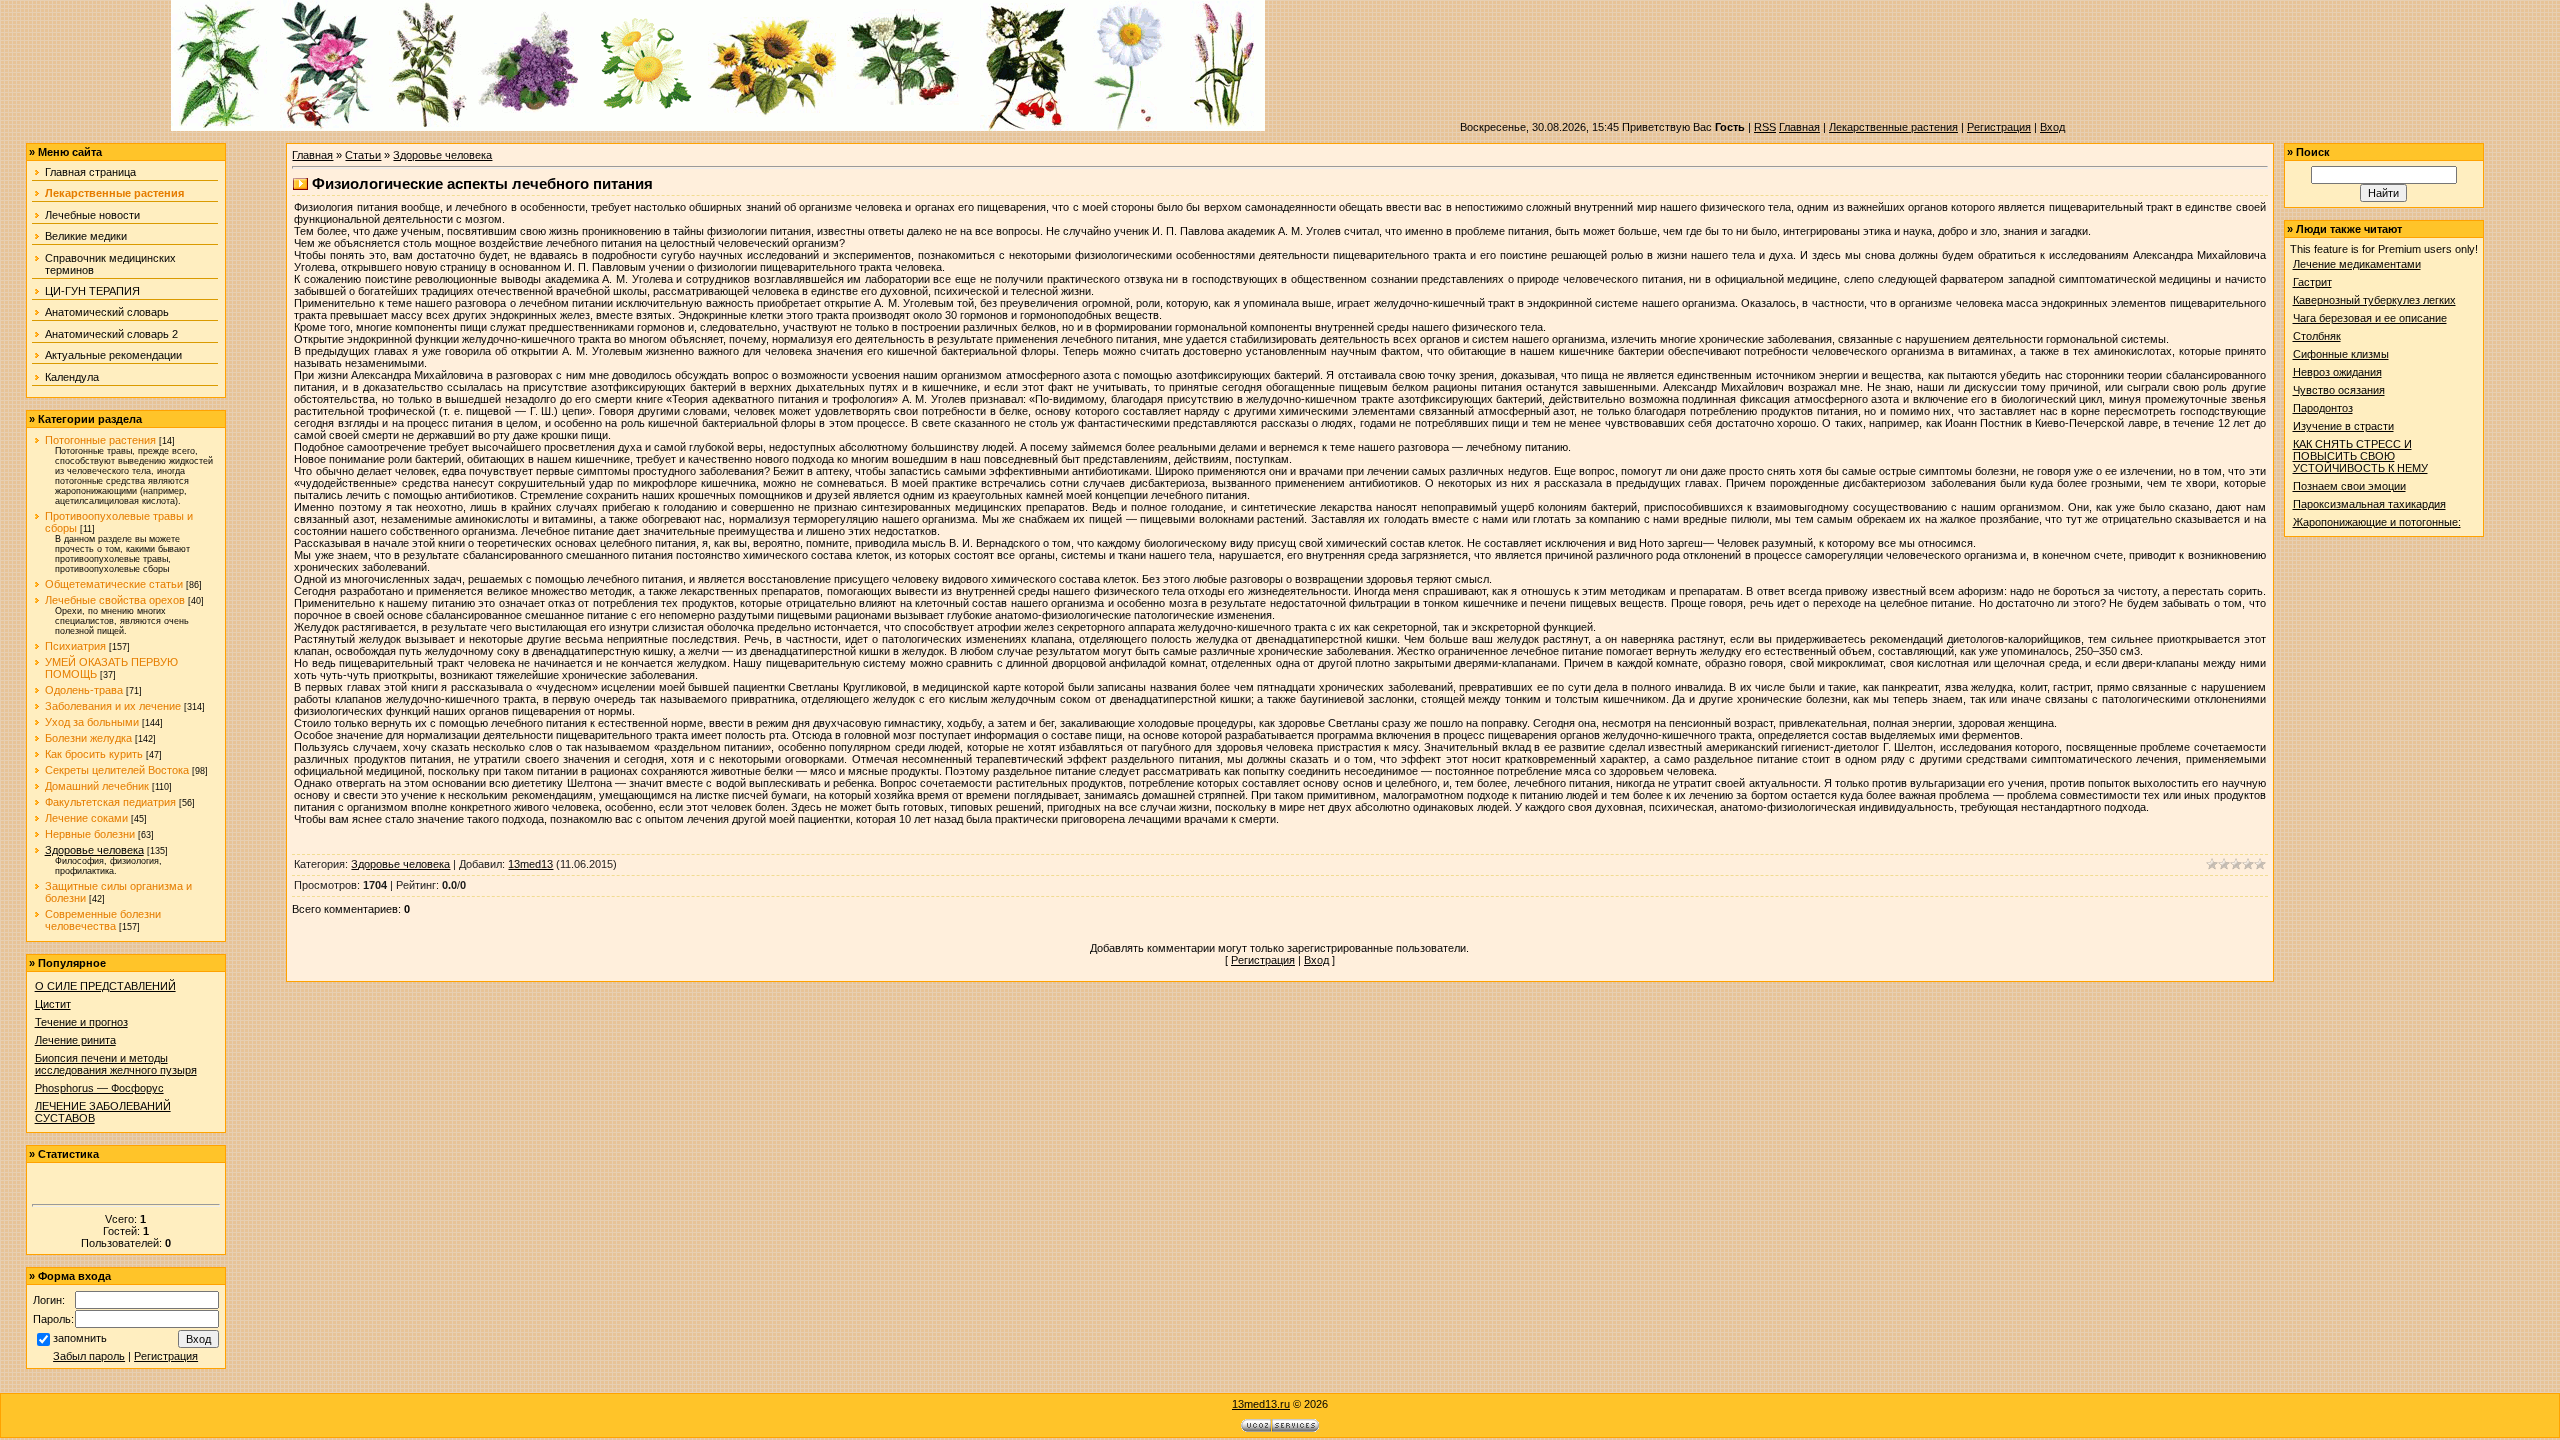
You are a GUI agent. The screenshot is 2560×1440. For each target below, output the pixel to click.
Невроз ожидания (2337, 372)
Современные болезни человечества (103, 920)
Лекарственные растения (1893, 127)
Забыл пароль (89, 1356)
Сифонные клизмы (2341, 354)
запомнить (80, 1338)
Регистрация (1999, 127)
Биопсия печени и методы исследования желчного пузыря (116, 1064)
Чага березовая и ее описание (2370, 318)
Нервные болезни (90, 834)
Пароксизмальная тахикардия (2369, 504)
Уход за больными (92, 722)
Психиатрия (75, 646)
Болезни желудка (88, 738)
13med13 (530, 864)
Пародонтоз (2323, 408)
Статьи (363, 155)
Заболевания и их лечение (113, 706)
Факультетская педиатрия (110, 802)
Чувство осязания (2339, 390)
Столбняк (2317, 336)
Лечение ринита (75, 1040)
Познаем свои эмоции (2349, 486)
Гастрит (2312, 282)
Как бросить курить (94, 754)
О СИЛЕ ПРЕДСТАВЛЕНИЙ (105, 986)
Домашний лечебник (97, 786)
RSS (1765, 127)
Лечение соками (86, 818)
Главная (1799, 127)
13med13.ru (1261, 1404)
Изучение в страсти (2343, 426)
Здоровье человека (94, 850)
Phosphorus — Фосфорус (99, 1088)
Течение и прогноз (81, 1022)
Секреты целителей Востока (117, 770)
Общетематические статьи (114, 584)
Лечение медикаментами (2357, 264)
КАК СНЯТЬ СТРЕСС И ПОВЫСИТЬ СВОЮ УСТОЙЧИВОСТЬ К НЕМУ (2360, 456)
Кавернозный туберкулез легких (2374, 300)
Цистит (53, 1004)
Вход (2052, 127)
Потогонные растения (100, 440)
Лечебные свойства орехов (115, 600)
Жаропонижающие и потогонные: (2377, 522)
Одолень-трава (84, 690)
